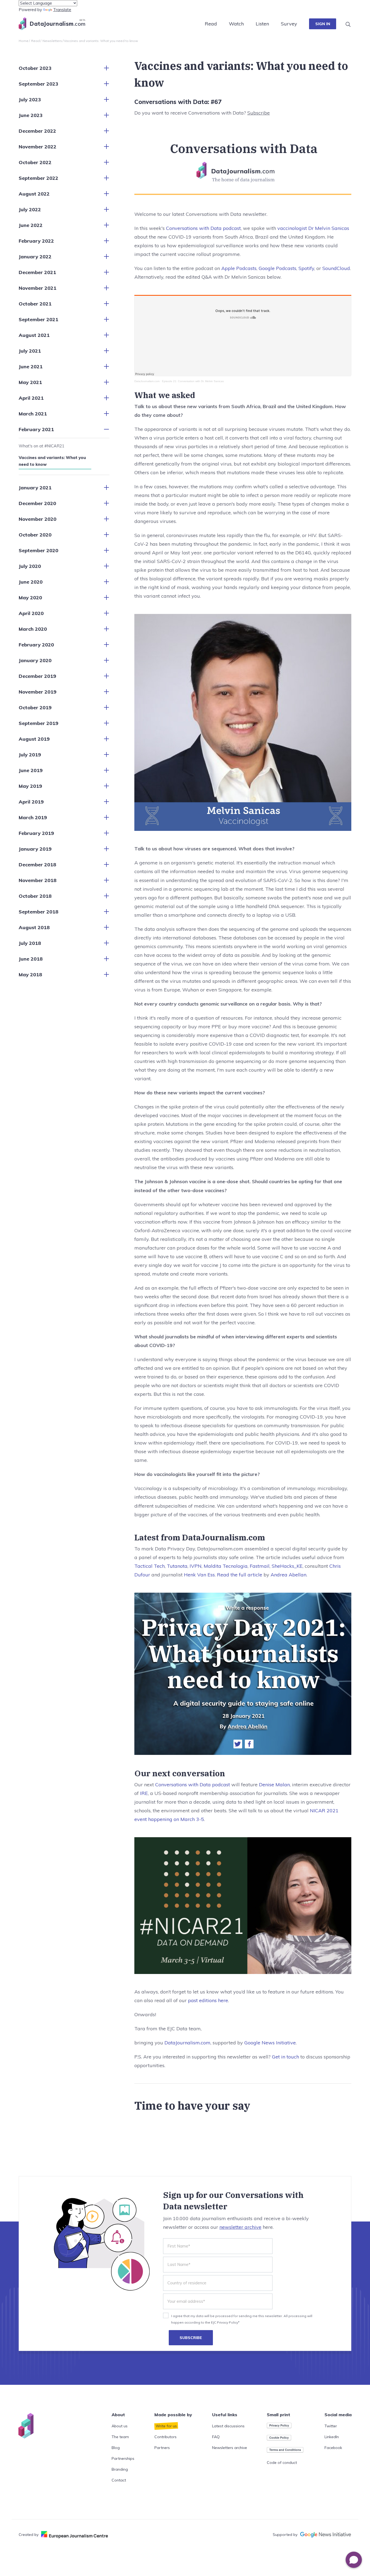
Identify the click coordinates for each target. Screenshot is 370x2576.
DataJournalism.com (147, 381)
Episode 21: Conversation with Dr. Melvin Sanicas (193, 381)
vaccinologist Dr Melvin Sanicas (313, 228)
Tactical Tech (150, 1566)
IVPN (196, 1566)
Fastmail (260, 1566)
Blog (116, 2448)
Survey (289, 24)
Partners (162, 2448)
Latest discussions (228, 2426)
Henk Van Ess (199, 1575)
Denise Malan (274, 1785)
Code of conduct (282, 2463)
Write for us (166, 2426)
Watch (236, 24)
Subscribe (259, 113)
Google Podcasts (277, 268)
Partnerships (123, 2458)
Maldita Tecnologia (226, 1566)
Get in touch (285, 2057)
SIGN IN (323, 24)
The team (120, 2437)
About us (120, 2426)
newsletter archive (240, 2227)
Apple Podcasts (239, 268)
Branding (120, 2469)
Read (211, 24)
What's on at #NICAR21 (42, 446)
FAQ (216, 2437)
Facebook (333, 2448)
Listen (262, 24)
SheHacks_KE (287, 1566)
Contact (119, 2480)
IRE (144, 1793)
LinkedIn (332, 2437)
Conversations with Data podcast (203, 228)
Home (24, 41)
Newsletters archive (230, 2448)
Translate (62, 10)
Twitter (331, 2426)
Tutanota (177, 1566)
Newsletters (52, 41)
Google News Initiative (270, 2043)
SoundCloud (336, 268)
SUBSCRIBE (191, 2338)
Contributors (165, 2437)
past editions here (208, 2000)
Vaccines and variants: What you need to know (52, 461)
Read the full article (240, 1575)
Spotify (306, 268)
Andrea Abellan (288, 1575)
